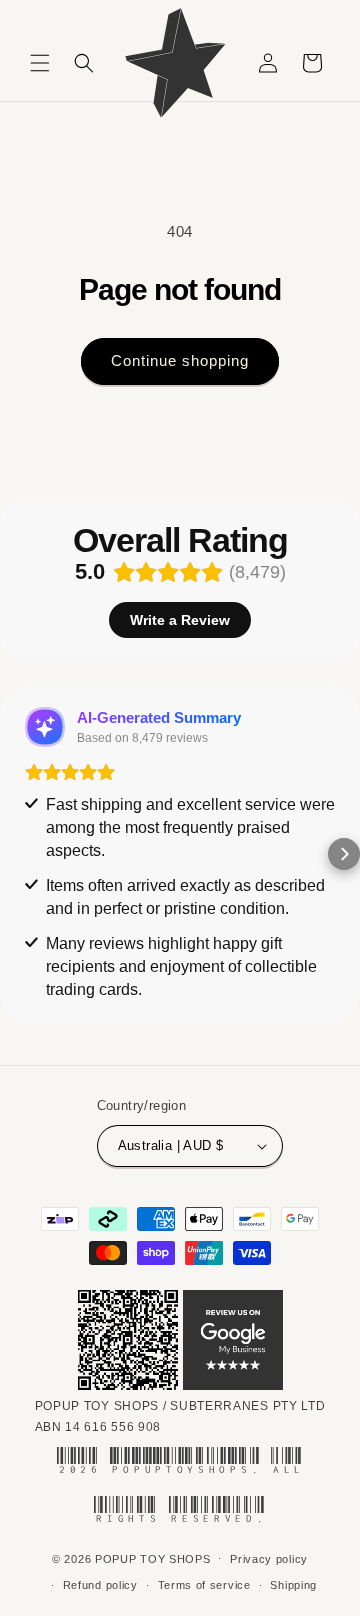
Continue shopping (180, 360)
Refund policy (100, 1585)
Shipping (293, 1585)
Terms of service (204, 1585)
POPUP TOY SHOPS (153, 1558)
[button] (40, 63)
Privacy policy (269, 1559)
